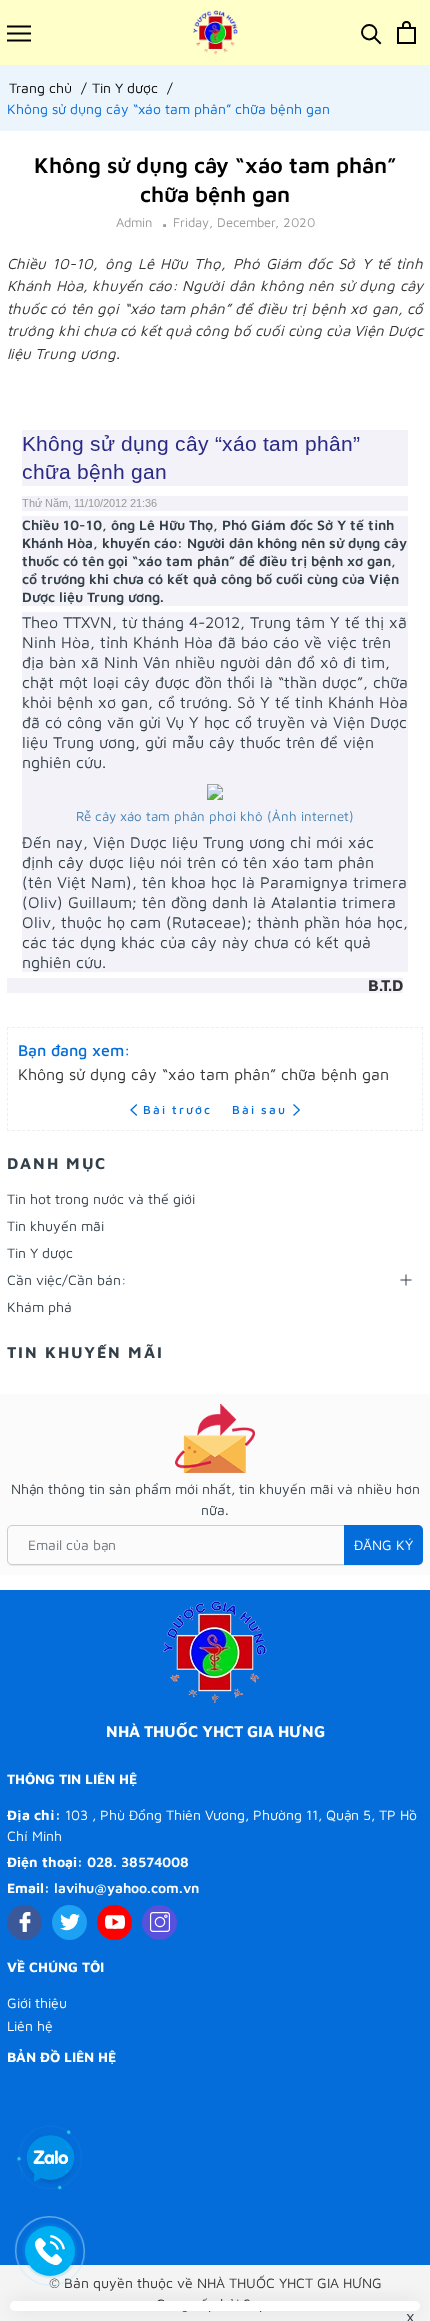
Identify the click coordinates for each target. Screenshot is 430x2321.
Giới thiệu (37, 2002)
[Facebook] (24, 1922)
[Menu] (19, 32)
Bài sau (259, 1109)
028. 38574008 (138, 1861)
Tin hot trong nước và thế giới (101, 1198)
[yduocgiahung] (215, 32)
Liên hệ (30, 2025)
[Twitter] (69, 1922)
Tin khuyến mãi (55, 1225)
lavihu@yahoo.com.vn (126, 1887)
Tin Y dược (40, 1252)
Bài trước (180, 1109)
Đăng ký (383, 1544)
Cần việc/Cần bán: (66, 1279)
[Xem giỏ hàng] (406, 32)
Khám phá (39, 1306)
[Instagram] (159, 1922)
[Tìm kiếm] (371, 32)
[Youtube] (114, 1922)
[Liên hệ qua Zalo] (50, 2159)
